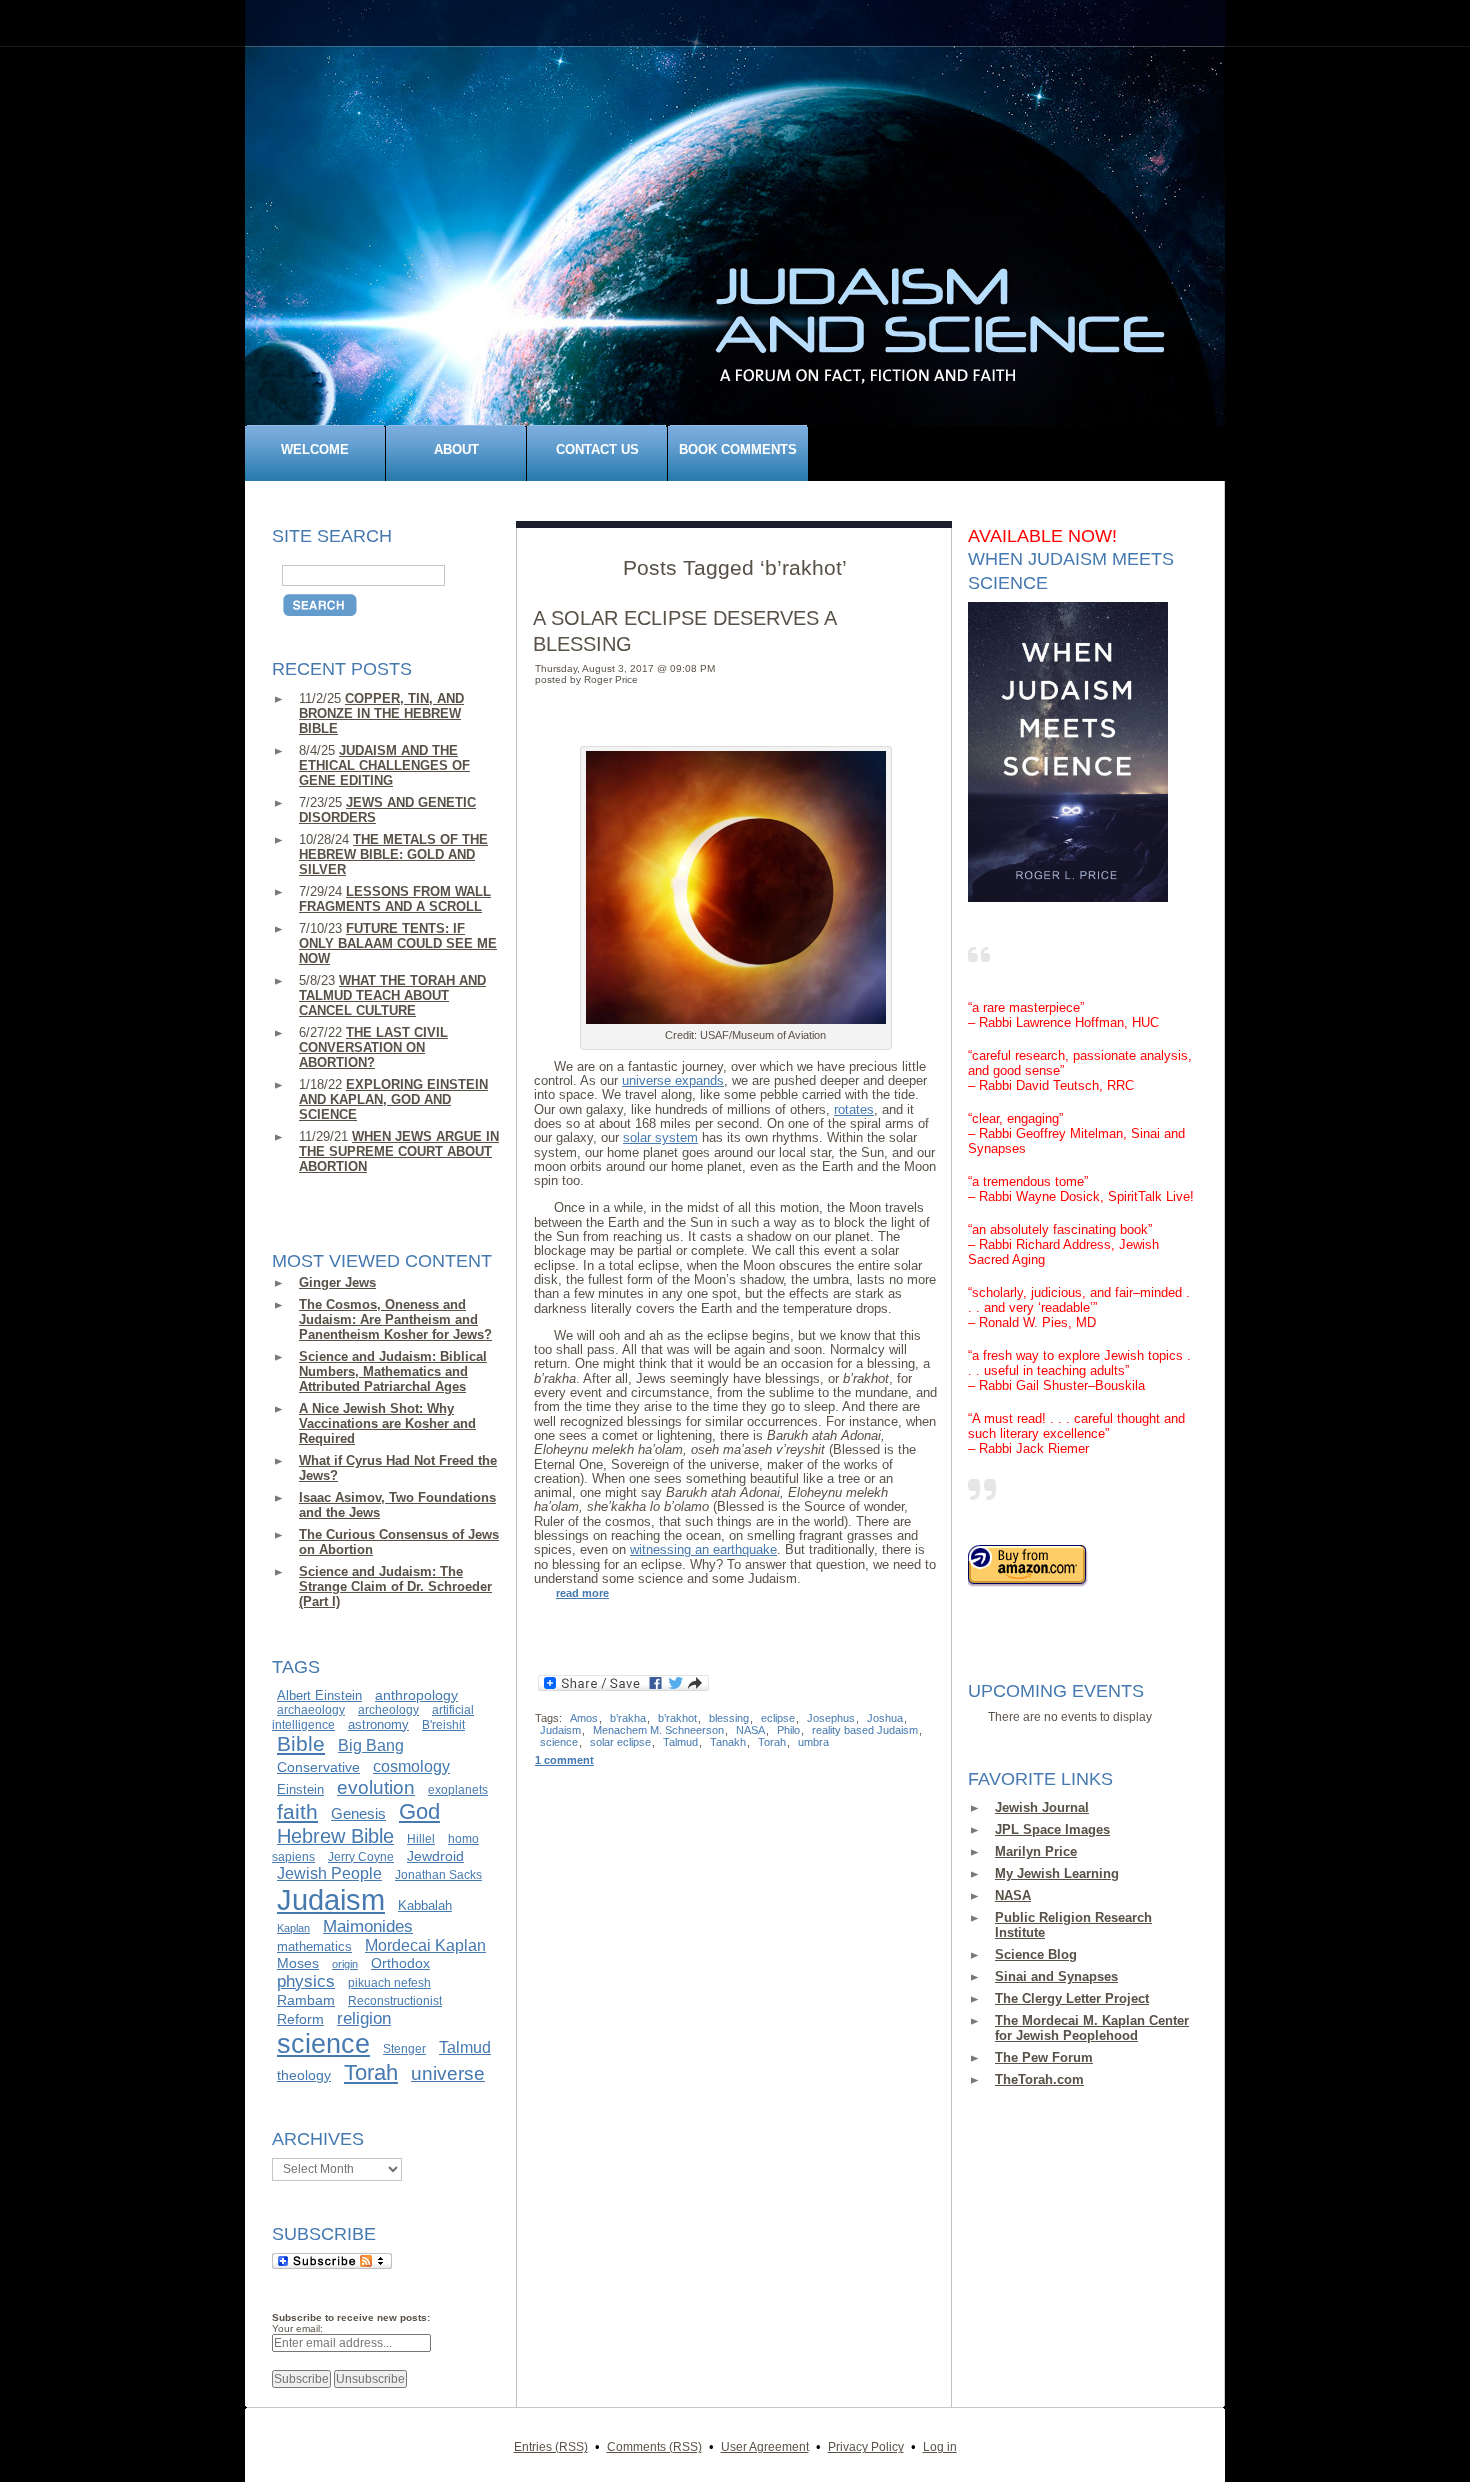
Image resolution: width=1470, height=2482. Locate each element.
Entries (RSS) (551, 2446)
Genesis (358, 1814)
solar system (660, 1137)
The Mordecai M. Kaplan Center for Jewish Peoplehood (1092, 2028)
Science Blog (1036, 1954)
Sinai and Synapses (1056, 1976)
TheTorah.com (1039, 2079)
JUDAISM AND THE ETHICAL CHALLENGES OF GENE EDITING (384, 765)
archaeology (311, 1710)
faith (297, 1812)
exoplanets (458, 1790)
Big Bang (371, 1745)
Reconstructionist (395, 2001)
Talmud (465, 2047)
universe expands (673, 1080)
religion (364, 2018)
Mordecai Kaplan (425, 1945)
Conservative (318, 1767)
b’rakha (628, 1718)
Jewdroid (435, 1856)
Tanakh (728, 1742)
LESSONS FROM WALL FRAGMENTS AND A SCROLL (395, 899)
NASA (1013, 1895)
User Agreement (765, 2446)
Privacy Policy (866, 2446)
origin (345, 1964)
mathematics (314, 1946)
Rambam (306, 2000)
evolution (376, 1787)
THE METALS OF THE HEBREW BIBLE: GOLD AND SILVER (393, 854)
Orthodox (400, 1963)
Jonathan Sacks (438, 1875)
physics (306, 1981)
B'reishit (443, 1725)
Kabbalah (425, 1905)
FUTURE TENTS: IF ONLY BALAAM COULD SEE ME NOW (398, 943)
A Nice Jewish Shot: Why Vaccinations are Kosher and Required (387, 1423)
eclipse (778, 1718)
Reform (300, 2019)
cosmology (411, 1766)
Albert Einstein (319, 1695)
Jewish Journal (1042, 1807)
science (323, 2044)
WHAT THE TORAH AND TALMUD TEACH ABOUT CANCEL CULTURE (392, 995)
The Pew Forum (1044, 2057)
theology (304, 2075)
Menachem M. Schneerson (658, 1730)
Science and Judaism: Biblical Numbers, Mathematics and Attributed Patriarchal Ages (393, 1371)
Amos (584, 1718)
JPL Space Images (1052, 1829)
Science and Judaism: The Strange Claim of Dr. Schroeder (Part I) (395, 1586)
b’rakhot (677, 1718)
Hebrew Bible (335, 1836)
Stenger (404, 2049)
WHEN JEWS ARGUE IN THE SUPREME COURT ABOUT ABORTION (399, 1151)
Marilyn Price (1036, 1851)
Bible (301, 1744)
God (419, 1811)
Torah (371, 2072)
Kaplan (293, 1928)
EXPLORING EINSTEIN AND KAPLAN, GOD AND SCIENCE (393, 1099)
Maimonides (368, 1926)
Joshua (885, 1718)
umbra (813, 1742)
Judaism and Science (746, 243)
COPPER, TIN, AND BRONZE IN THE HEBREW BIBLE (381, 713)
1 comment (564, 1760)
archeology (388, 1710)
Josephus (831, 1718)
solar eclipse (620, 1742)
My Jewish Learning (1057, 1873)
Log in (940, 2446)
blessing (729, 1718)
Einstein (300, 1789)
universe (448, 2073)
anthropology (416, 1695)
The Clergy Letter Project (1072, 1998)
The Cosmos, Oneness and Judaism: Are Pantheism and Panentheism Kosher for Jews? (395, 1319)
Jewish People (329, 1873)
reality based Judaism (865, 1730)
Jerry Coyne (361, 1857)
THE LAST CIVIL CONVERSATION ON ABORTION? (373, 1047)
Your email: (297, 2328)
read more (582, 1593)
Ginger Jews (337, 1282)
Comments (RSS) (654, 2446)
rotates (854, 1109)
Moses (298, 1963)
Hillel (421, 1839)
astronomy (378, 1724)
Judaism (331, 1899)
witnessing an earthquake (703, 1549)
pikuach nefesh (389, 1983)
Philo (788, 1730)
